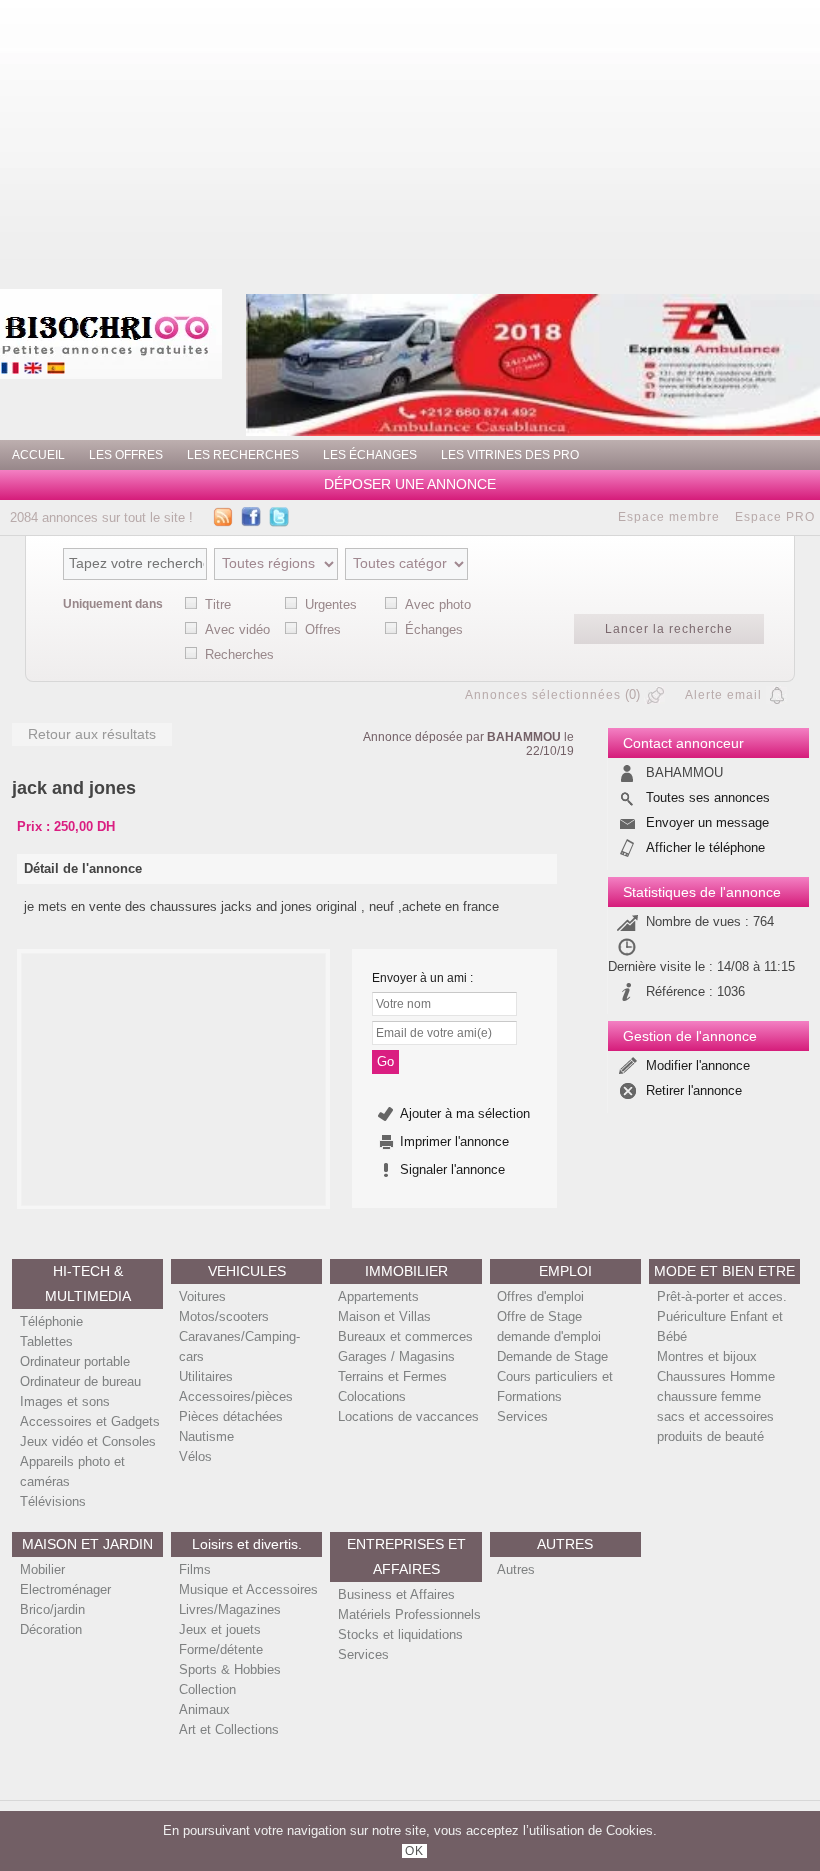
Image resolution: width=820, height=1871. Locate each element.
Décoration (51, 1629)
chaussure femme (709, 1396)
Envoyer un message (707, 822)
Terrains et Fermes (392, 1376)
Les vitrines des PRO (510, 455)
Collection (207, 1689)
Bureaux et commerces (405, 1336)
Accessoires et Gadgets (90, 1421)
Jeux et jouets (220, 1629)
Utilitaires (206, 1376)
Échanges (434, 629)
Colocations (372, 1396)
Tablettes (46, 1341)
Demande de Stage (552, 1356)
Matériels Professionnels (409, 1614)
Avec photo (438, 604)
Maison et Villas (384, 1316)
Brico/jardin (52, 1609)
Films (195, 1569)
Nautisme (206, 1436)
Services (522, 1416)
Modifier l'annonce (698, 1065)
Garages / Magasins (396, 1356)
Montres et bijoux (707, 1356)
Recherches (239, 654)
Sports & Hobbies (230, 1669)
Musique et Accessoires (248, 1589)
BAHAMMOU (524, 737)
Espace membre (669, 517)
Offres (323, 629)
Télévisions (53, 1501)
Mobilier (42, 1569)
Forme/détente (221, 1649)
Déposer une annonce (410, 484)
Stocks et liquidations (400, 1634)
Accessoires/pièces (236, 1396)
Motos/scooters (224, 1316)
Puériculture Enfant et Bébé (720, 1326)
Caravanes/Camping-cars (239, 1346)
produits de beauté (710, 1436)
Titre (218, 604)
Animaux (204, 1709)
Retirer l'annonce (694, 1090)
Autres (516, 1569)
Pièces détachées (231, 1416)
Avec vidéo (237, 629)
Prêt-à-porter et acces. (722, 1296)
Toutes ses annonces (708, 797)
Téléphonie (51, 1321)
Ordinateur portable (75, 1361)
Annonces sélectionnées (543, 695)
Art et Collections (229, 1729)
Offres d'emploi (540, 1296)
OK (414, 1851)
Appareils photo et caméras (72, 1471)
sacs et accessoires (715, 1416)
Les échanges (370, 455)
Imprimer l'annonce (454, 1141)
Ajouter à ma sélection (465, 1113)
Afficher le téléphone (705, 847)
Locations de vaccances (408, 1416)
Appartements (378, 1296)
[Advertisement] (492, 140)
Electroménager (65, 1589)
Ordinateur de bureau (80, 1381)
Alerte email (723, 695)
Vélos (195, 1456)
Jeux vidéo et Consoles (88, 1441)
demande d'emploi (549, 1336)
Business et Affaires (396, 1594)
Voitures (202, 1296)
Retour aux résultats (92, 734)
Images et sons (65, 1401)
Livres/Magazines (230, 1609)
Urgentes (331, 604)
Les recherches (243, 455)
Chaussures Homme (716, 1376)
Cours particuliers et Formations (555, 1386)
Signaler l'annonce (452, 1169)
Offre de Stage (539, 1316)
